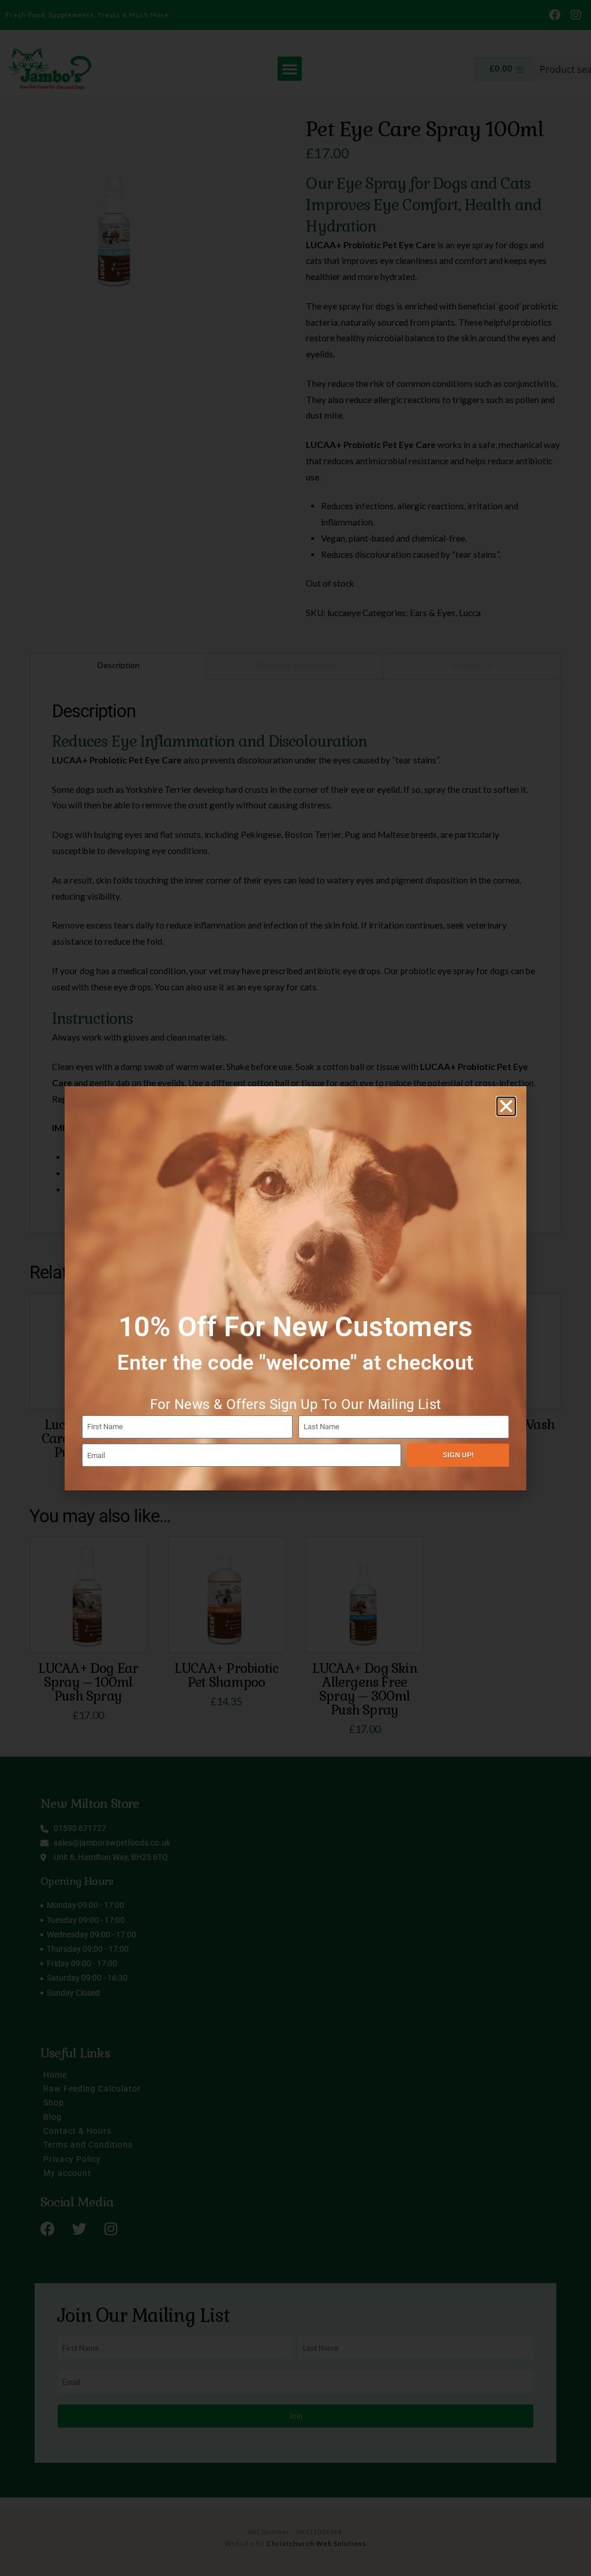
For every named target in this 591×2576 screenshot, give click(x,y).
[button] (506, 1106)
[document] (295, 1288)
